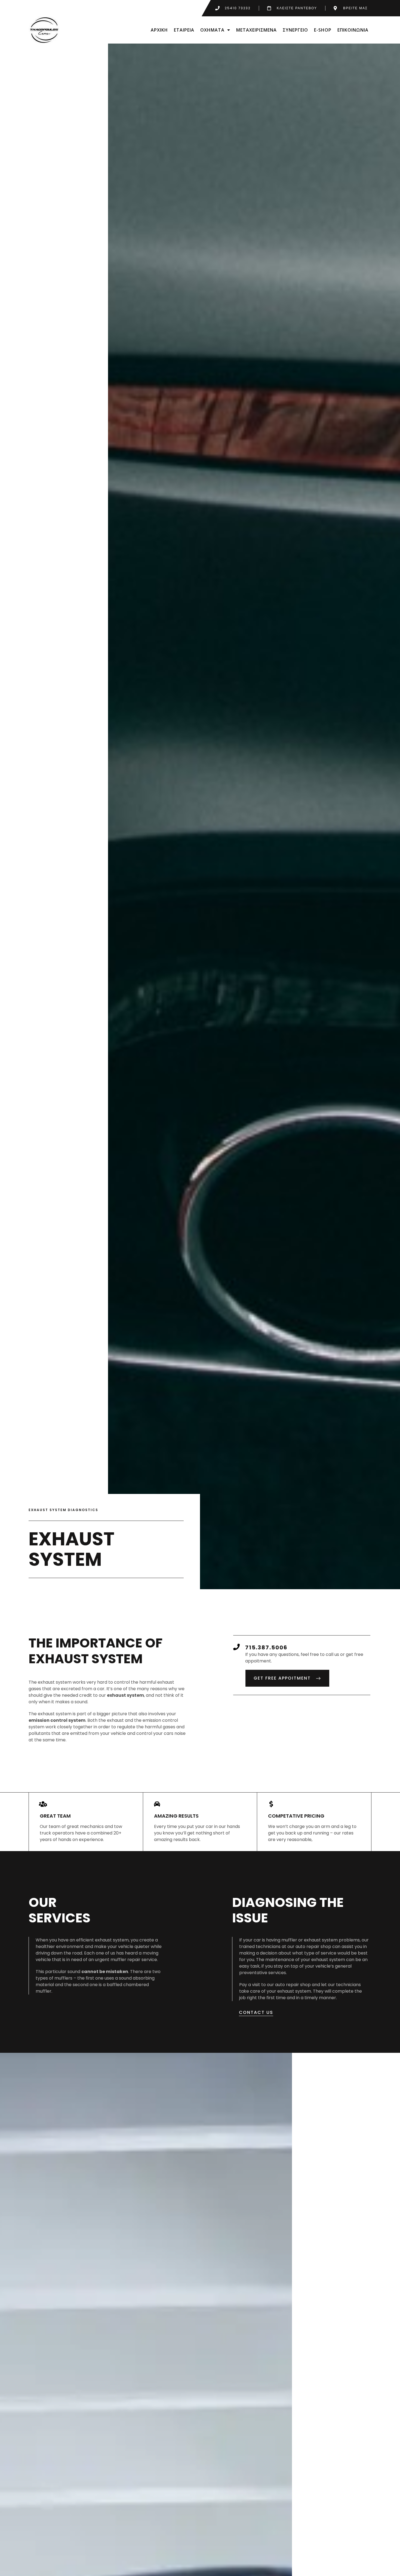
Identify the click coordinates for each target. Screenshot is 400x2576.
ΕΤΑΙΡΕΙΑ (184, 30)
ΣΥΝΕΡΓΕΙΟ (295, 30)
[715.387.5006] (236, 1647)
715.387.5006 (266, 1647)
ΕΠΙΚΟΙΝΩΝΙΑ (353, 30)
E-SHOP (323, 30)
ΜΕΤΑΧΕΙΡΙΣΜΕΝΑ (256, 30)
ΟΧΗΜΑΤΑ (212, 30)
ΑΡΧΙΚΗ (159, 30)
